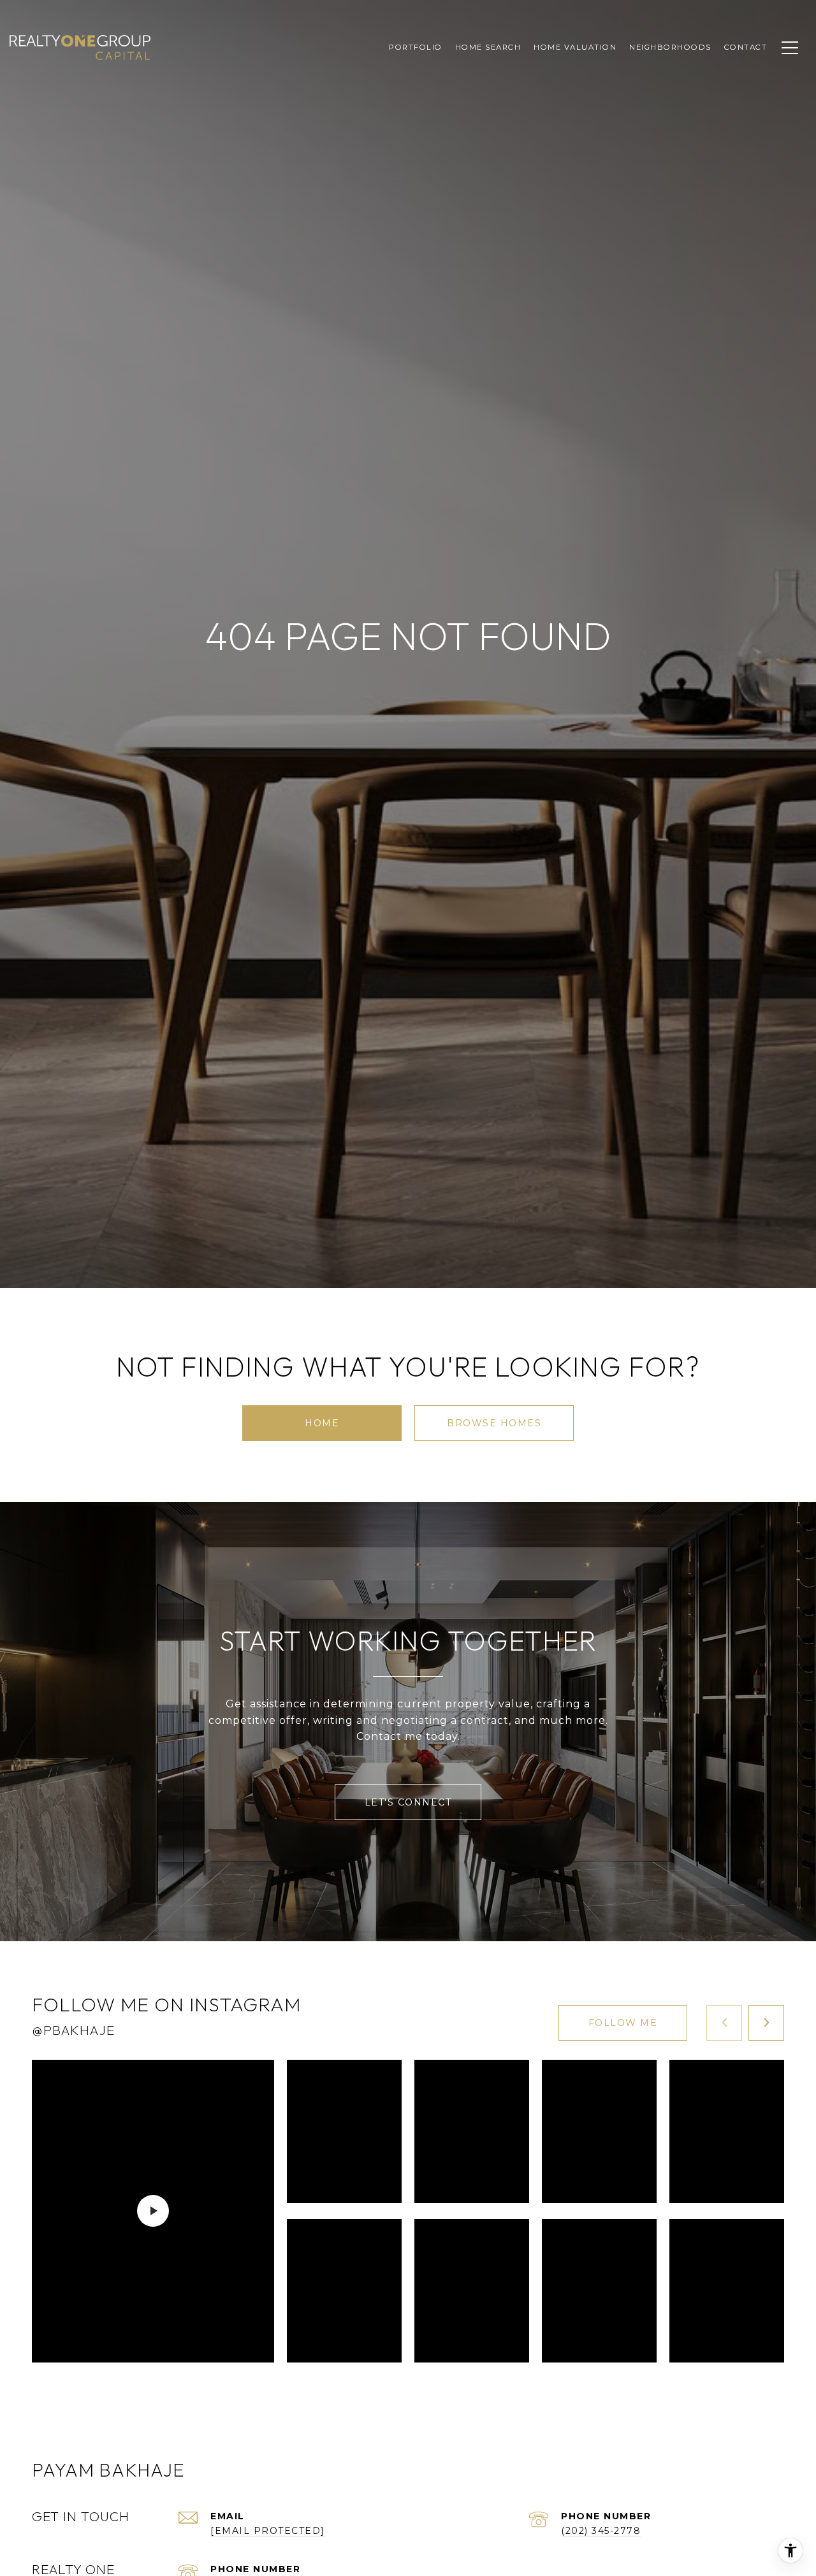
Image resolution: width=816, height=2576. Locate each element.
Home (322, 1423)
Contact (746, 47)
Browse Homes (494, 1423)
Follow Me (623, 2023)
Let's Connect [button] (408, 1802)
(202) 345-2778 (601, 2531)
